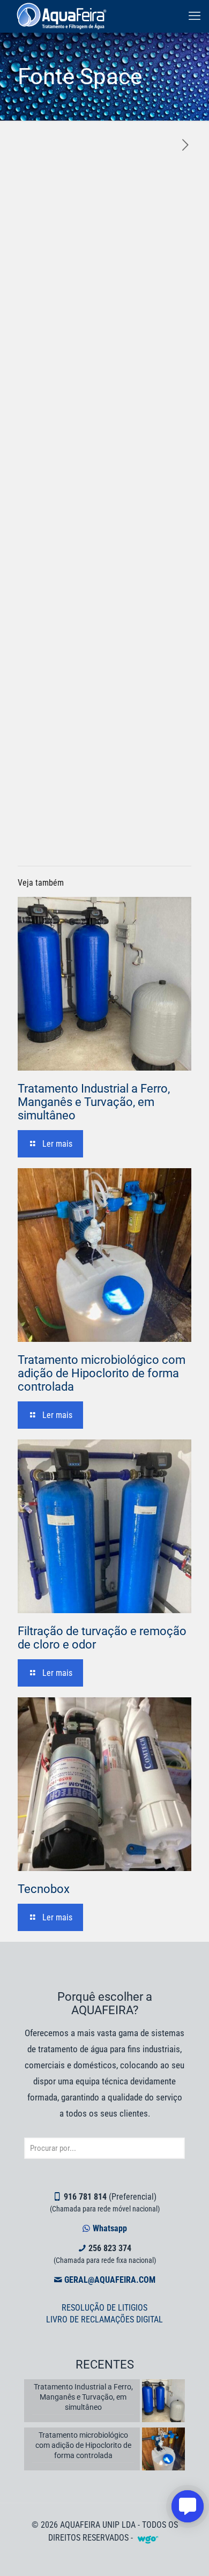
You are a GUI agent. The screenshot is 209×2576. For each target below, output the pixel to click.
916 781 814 (85, 2197)
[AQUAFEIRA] (62, 16)
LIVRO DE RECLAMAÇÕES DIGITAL (104, 2319)
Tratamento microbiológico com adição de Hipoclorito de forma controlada (102, 1373)
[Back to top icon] (187, 2554)
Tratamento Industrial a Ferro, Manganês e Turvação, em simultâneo (94, 1102)
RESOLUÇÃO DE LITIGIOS (104, 2308)
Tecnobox (44, 1889)
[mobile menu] (195, 16)
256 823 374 (110, 2248)
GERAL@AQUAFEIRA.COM (110, 2280)
